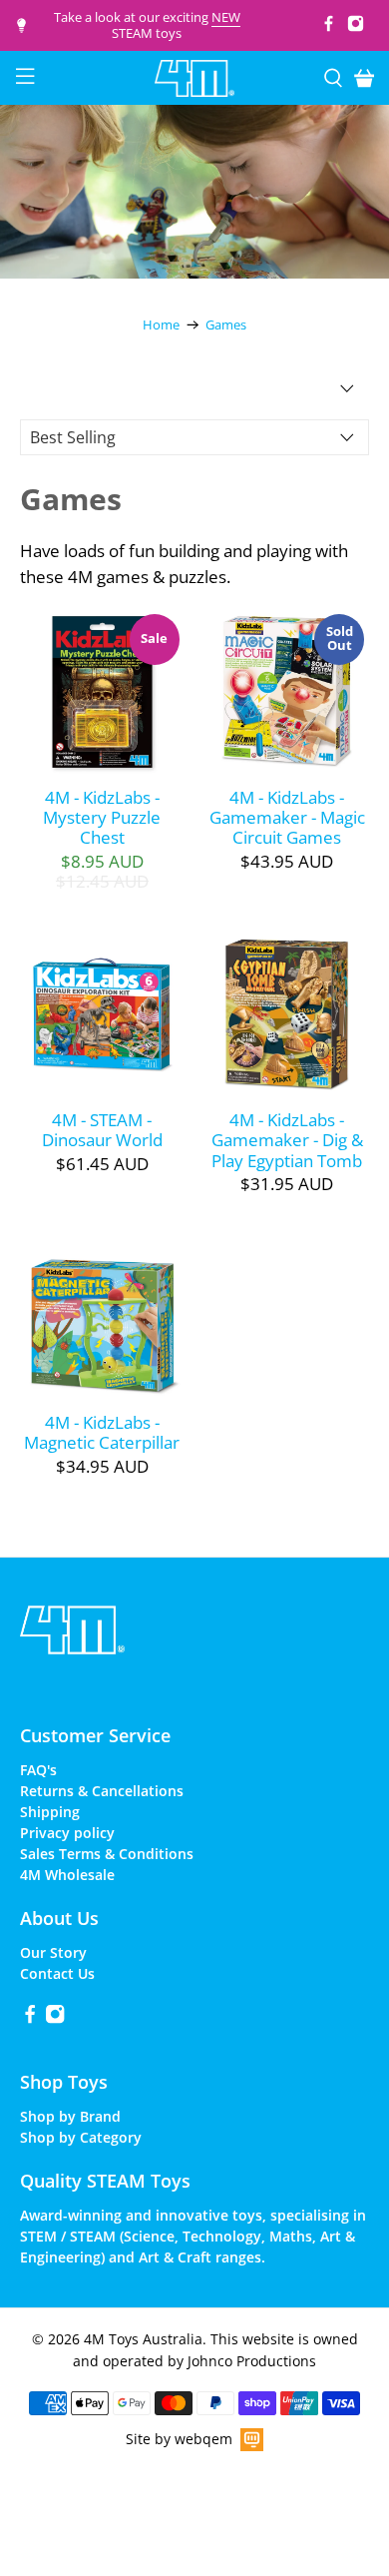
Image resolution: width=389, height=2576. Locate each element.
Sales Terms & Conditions (107, 1854)
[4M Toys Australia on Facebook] (329, 27)
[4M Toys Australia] (195, 78)
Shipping (50, 1812)
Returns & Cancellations (102, 1791)
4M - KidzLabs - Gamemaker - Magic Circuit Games (287, 817)
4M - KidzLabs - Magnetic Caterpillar (102, 1432)
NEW (226, 17)
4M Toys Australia (143, 2339)
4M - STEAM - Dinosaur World (102, 1130)
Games (226, 325)
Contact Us (57, 1973)
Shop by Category (81, 2137)
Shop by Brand (70, 2116)
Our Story (53, 1952)
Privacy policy (67, 1833)
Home (161, 325)
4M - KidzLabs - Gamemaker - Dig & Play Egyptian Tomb (287, 1140)
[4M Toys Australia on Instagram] (356, 27)
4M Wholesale (67, 1875)
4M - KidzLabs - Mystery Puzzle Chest (102, 817)
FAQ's (38, 1770)
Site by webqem (179, 2439)
